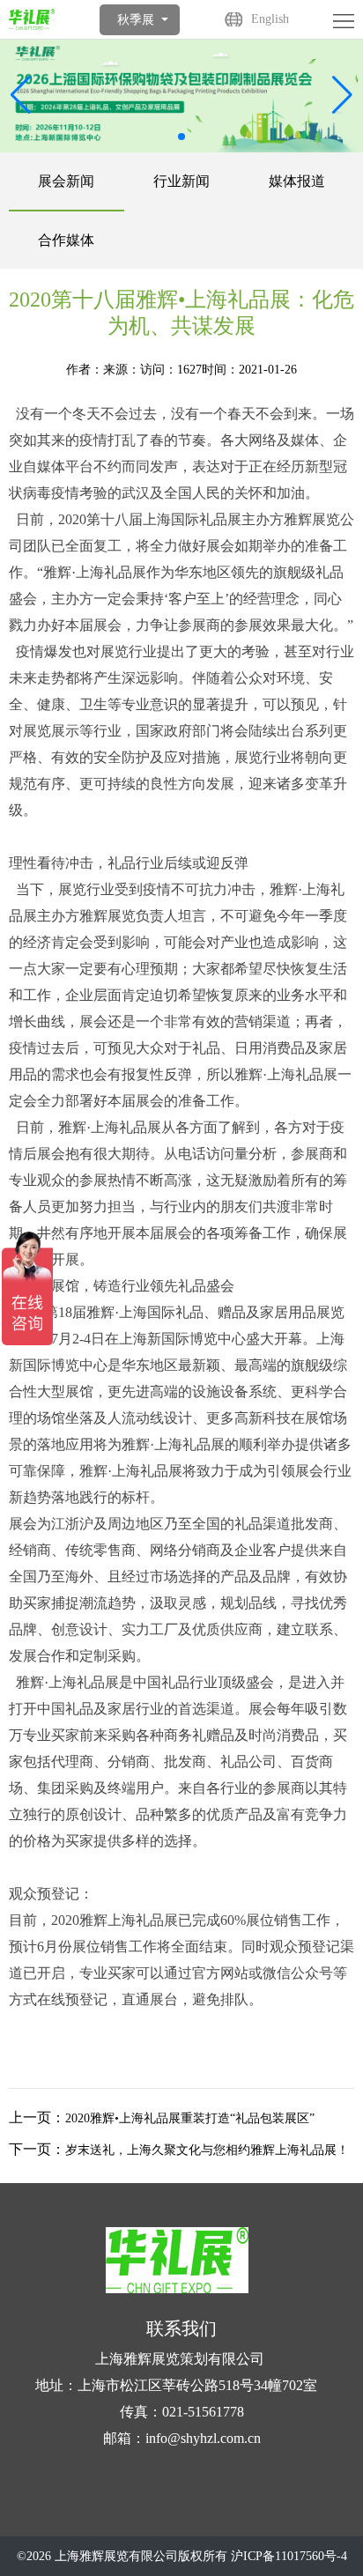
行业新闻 (181, 181)
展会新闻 (66, 181)
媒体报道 (297, 181)
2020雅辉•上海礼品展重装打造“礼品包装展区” (190, 2118)
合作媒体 (66, 240)
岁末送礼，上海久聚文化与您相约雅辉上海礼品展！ (207, 2150)
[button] (342, 95)
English (270, 19)
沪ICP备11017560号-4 (289, 2556)
